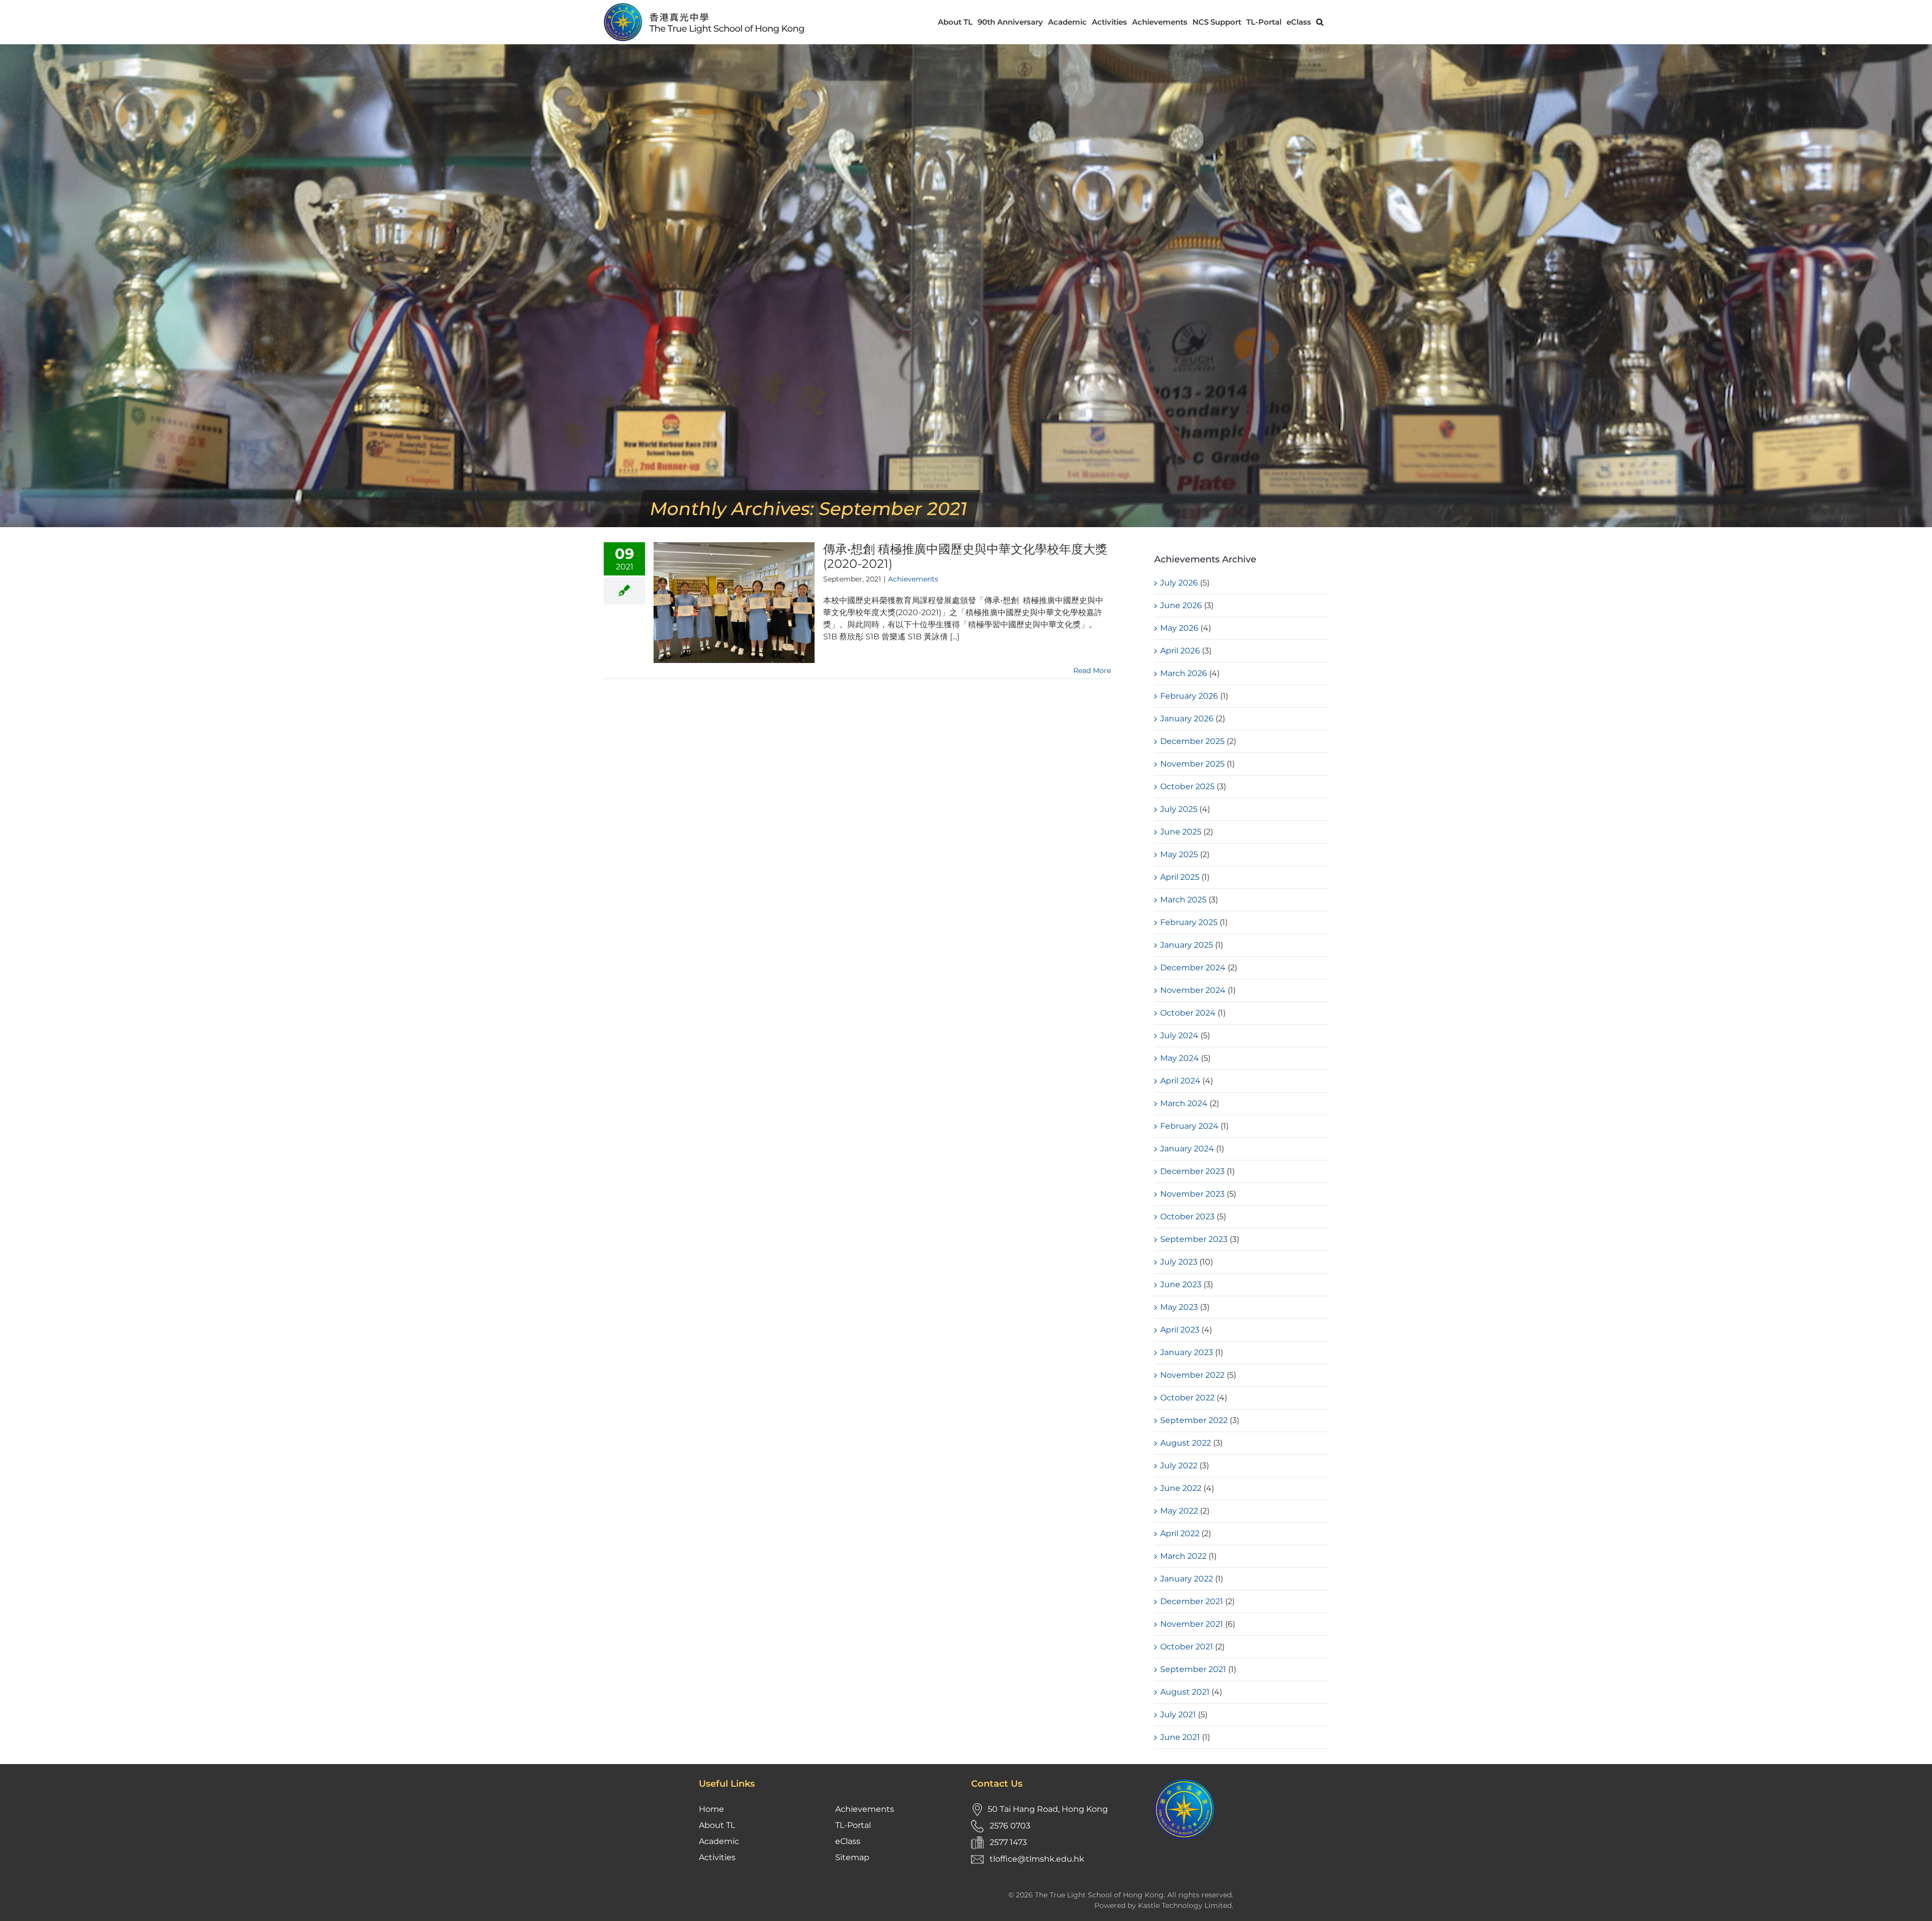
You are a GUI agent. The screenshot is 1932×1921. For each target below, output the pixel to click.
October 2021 (1187, 1647)
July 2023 (1179, 1262)
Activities (717, 1857)
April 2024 (1180, 1081)
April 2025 (1180, 877)
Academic (719, 1841)
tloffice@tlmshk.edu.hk (1037, 1859)
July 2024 (1179, 1035)
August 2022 (1186, 1443)
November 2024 (1193, 990)
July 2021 (1178, 1715)
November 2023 (1192, 1194)
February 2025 (1189, 922)
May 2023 (1179, 1307)
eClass (848, 1841)
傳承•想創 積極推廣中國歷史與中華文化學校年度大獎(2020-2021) (965, 556)
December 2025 (1192, 741)
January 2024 (1187, 1149)
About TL (717, 1825)
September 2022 (1194, 1420)
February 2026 (1189, 696)
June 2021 (1180, 1737)
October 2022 (1187, 1398)
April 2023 (1180, 1330)
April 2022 (1180, 1533)
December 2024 (1193, 968)
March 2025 (1183, 900)
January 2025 (1187, 945)
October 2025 (1187, 786)
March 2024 (1184, 1103)
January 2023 (1187, 1352)
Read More (1092, 671)
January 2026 (1187, 719)
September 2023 (1194, 1239)
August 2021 (1185, 1692)
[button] (1320, 22)
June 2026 (1181, 605)
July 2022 (1179, 1466)
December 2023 (1192, 1171)
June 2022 (1181, 1488)
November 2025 (1192, 764)
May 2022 (1179, 1511)
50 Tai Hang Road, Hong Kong (1048, 1809)
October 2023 (1187, 1217)
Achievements (913, 579)
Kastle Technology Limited (1185, 1905)
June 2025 (1181, 832)
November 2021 (1192, 1624)
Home (711, 1809)
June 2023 (1181, 1284)
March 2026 (1184, 673)
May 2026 (1179, 628)
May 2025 (1179, 854)
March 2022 (1183, 1556)
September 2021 (1193, 1669)
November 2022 (1192, 1375)
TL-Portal (853, 1825)
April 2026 (1180, 651)
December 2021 (1192, 1601)
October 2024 (1188, 1013)
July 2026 (1179, 583)
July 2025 (1179, 809)
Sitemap (852, 1857)
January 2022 (1187, 1579)
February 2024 (1189, 1126)
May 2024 (1180, 1058)
